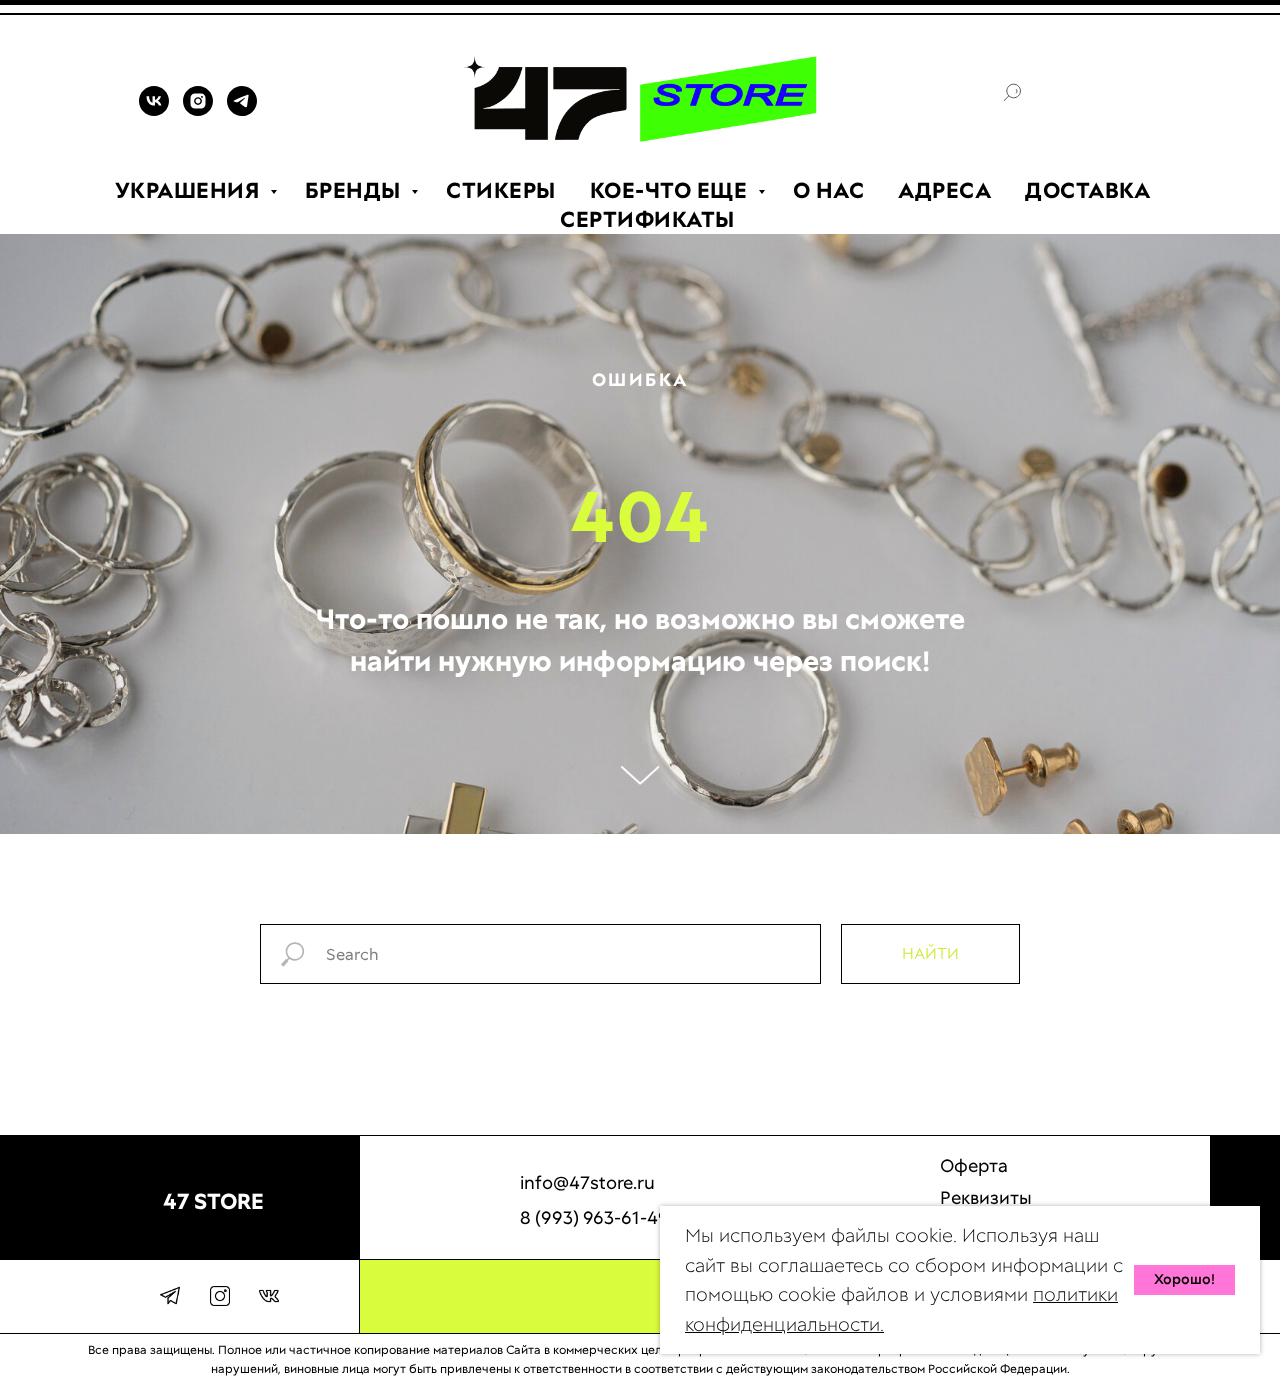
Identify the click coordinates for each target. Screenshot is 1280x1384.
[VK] (154, 110)
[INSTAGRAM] (198, 110)
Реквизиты (986, 1197)
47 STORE (213, 1201)
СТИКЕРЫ (501, 190)
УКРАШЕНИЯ (190, 190)
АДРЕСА (944, 190)
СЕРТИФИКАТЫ (647, 219)
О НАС (829, 190)
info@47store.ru (587, 1182)
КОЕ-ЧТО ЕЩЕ (671, 190)
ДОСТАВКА (1087, 190)
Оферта (974, 1165)
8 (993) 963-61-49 (594, 1217)
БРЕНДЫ (356, 190)
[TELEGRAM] (242, 110)
